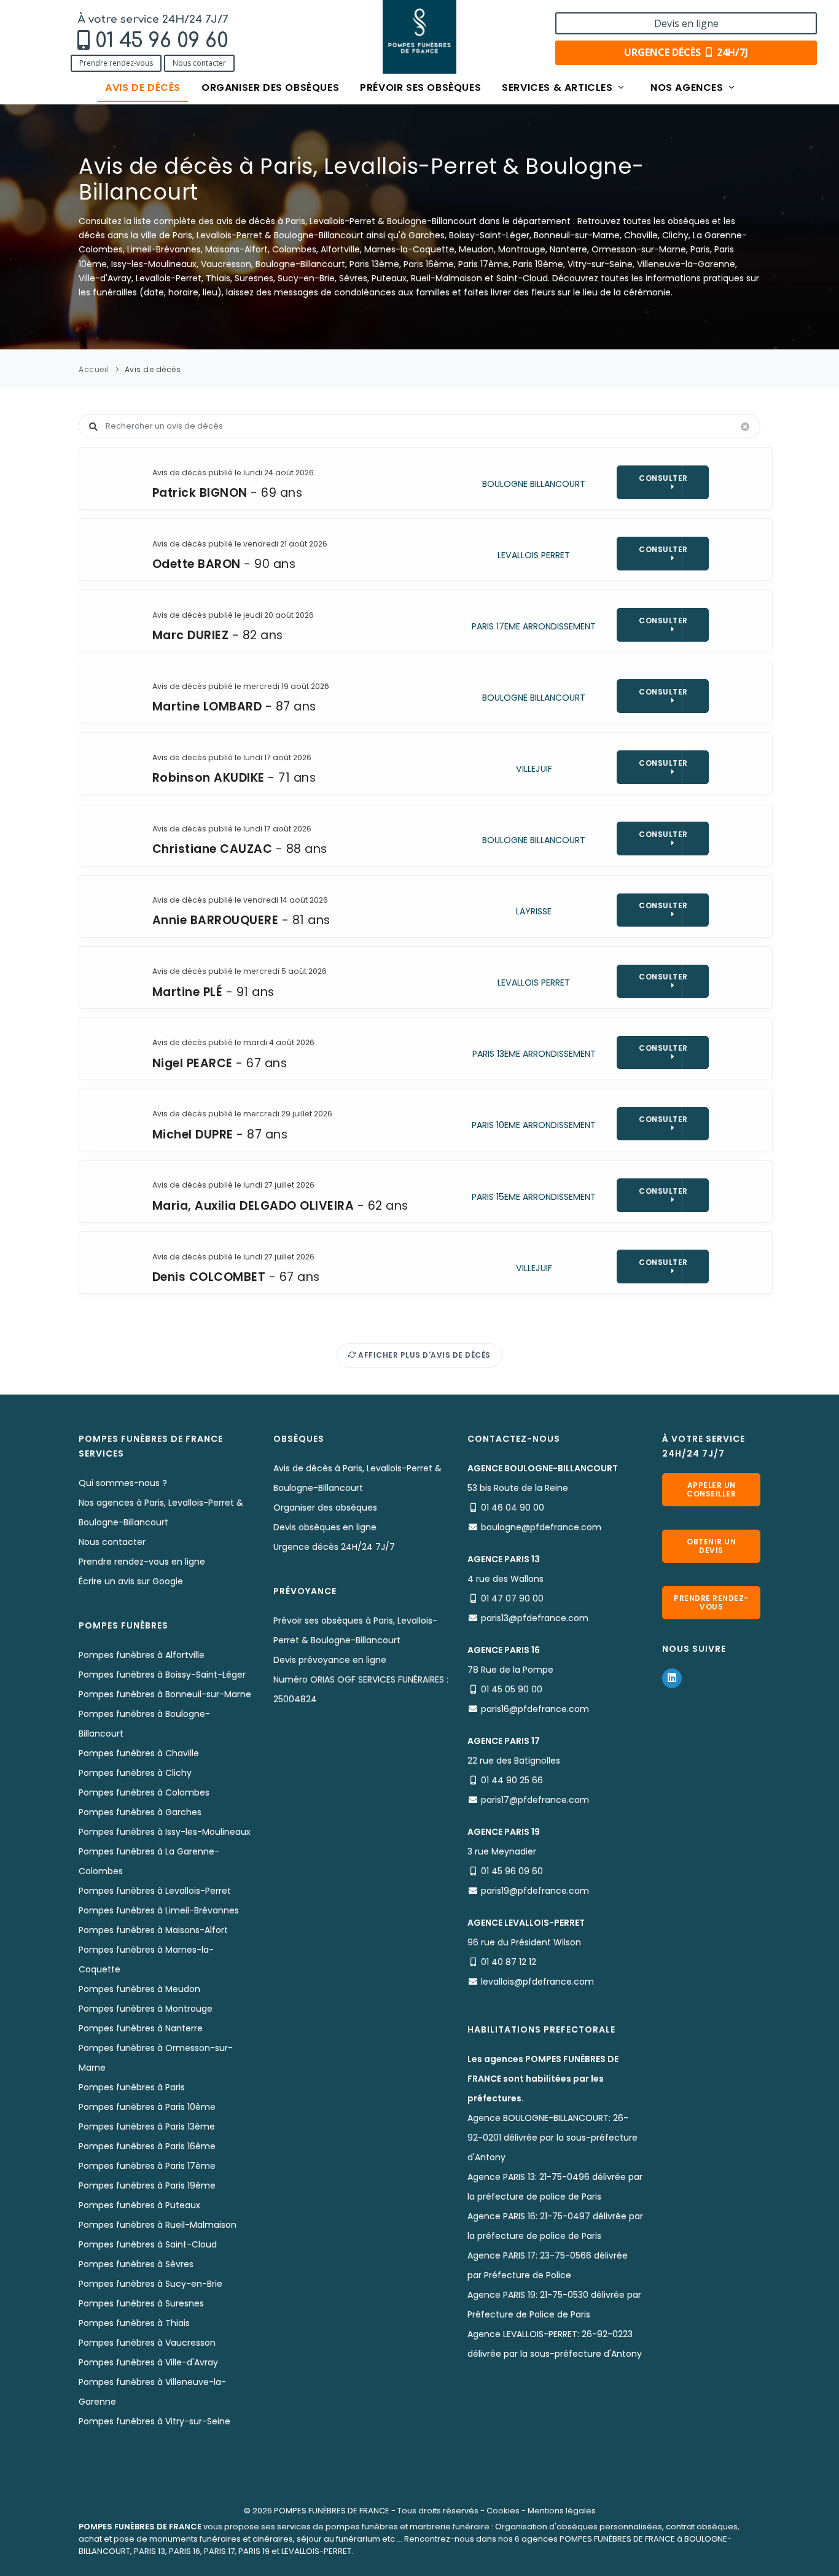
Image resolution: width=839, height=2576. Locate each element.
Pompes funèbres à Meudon (139, 1989)
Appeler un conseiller (711, 1489)
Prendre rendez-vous (116, 63)
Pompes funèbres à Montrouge (146, 2009)
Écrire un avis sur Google (131, 1581)
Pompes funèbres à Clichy (135, 1773)
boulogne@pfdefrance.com (541, 1527)
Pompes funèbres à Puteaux (139, 2205)
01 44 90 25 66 (512, 1780)
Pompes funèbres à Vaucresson (147, 2343)
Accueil (94, 369)
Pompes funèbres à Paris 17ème (147, 2166)
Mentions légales (562, 2511)
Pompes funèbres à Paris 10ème (147, 2107)
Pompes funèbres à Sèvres (136, 2264)
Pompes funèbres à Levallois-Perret (155, 1891)
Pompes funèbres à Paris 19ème (147, 2185)
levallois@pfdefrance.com (537, 1982)
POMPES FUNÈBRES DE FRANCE (332, 2511)
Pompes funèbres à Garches (140, 1812)
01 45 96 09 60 (162, 41)
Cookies (503, 2511)
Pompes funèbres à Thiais (134, 2323)
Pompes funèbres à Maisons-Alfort (153, 1930)
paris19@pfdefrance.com (535, 1891)
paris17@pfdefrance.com (535, 1800)
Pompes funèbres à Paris (132, 2087)
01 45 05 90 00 (512, 1689)
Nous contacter (199, 63)
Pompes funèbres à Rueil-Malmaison (158, 2225)
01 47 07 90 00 (512, 1598)
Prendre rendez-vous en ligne (142, 1562)
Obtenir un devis (711, 1546)
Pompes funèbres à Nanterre (141, 2028)
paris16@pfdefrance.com (535, 1709)
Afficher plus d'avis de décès (423, 1355)
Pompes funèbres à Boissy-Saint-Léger (162, 1675)
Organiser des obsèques (270, 88)
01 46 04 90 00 (513, 1508)
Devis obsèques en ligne (325, 1527)
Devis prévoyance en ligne (330, 1660)
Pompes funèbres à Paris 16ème (147, 2146)
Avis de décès (143, 88)
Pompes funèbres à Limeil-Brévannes (159, 1910)
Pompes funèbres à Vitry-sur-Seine (154, 2421)
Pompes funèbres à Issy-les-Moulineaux (165, 1832)
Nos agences (688, 88)
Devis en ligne (686, 23)
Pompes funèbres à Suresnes (141, 2303)
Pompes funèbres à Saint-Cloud (148, 2244)
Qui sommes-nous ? (123, 1483)
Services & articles (559, 88)
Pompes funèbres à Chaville (139, 1753)
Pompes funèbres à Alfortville (142, 1655)
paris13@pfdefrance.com (535, 1618)
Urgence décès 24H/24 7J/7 (334, 1547)
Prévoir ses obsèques (420, 88)
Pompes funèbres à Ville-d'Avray (148, 2362)
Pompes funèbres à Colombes (144, 1792)
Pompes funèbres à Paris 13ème (147, 2127)
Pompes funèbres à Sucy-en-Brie (150, 2284)
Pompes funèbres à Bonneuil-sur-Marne (165, 1694)
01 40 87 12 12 (509, 1962)
